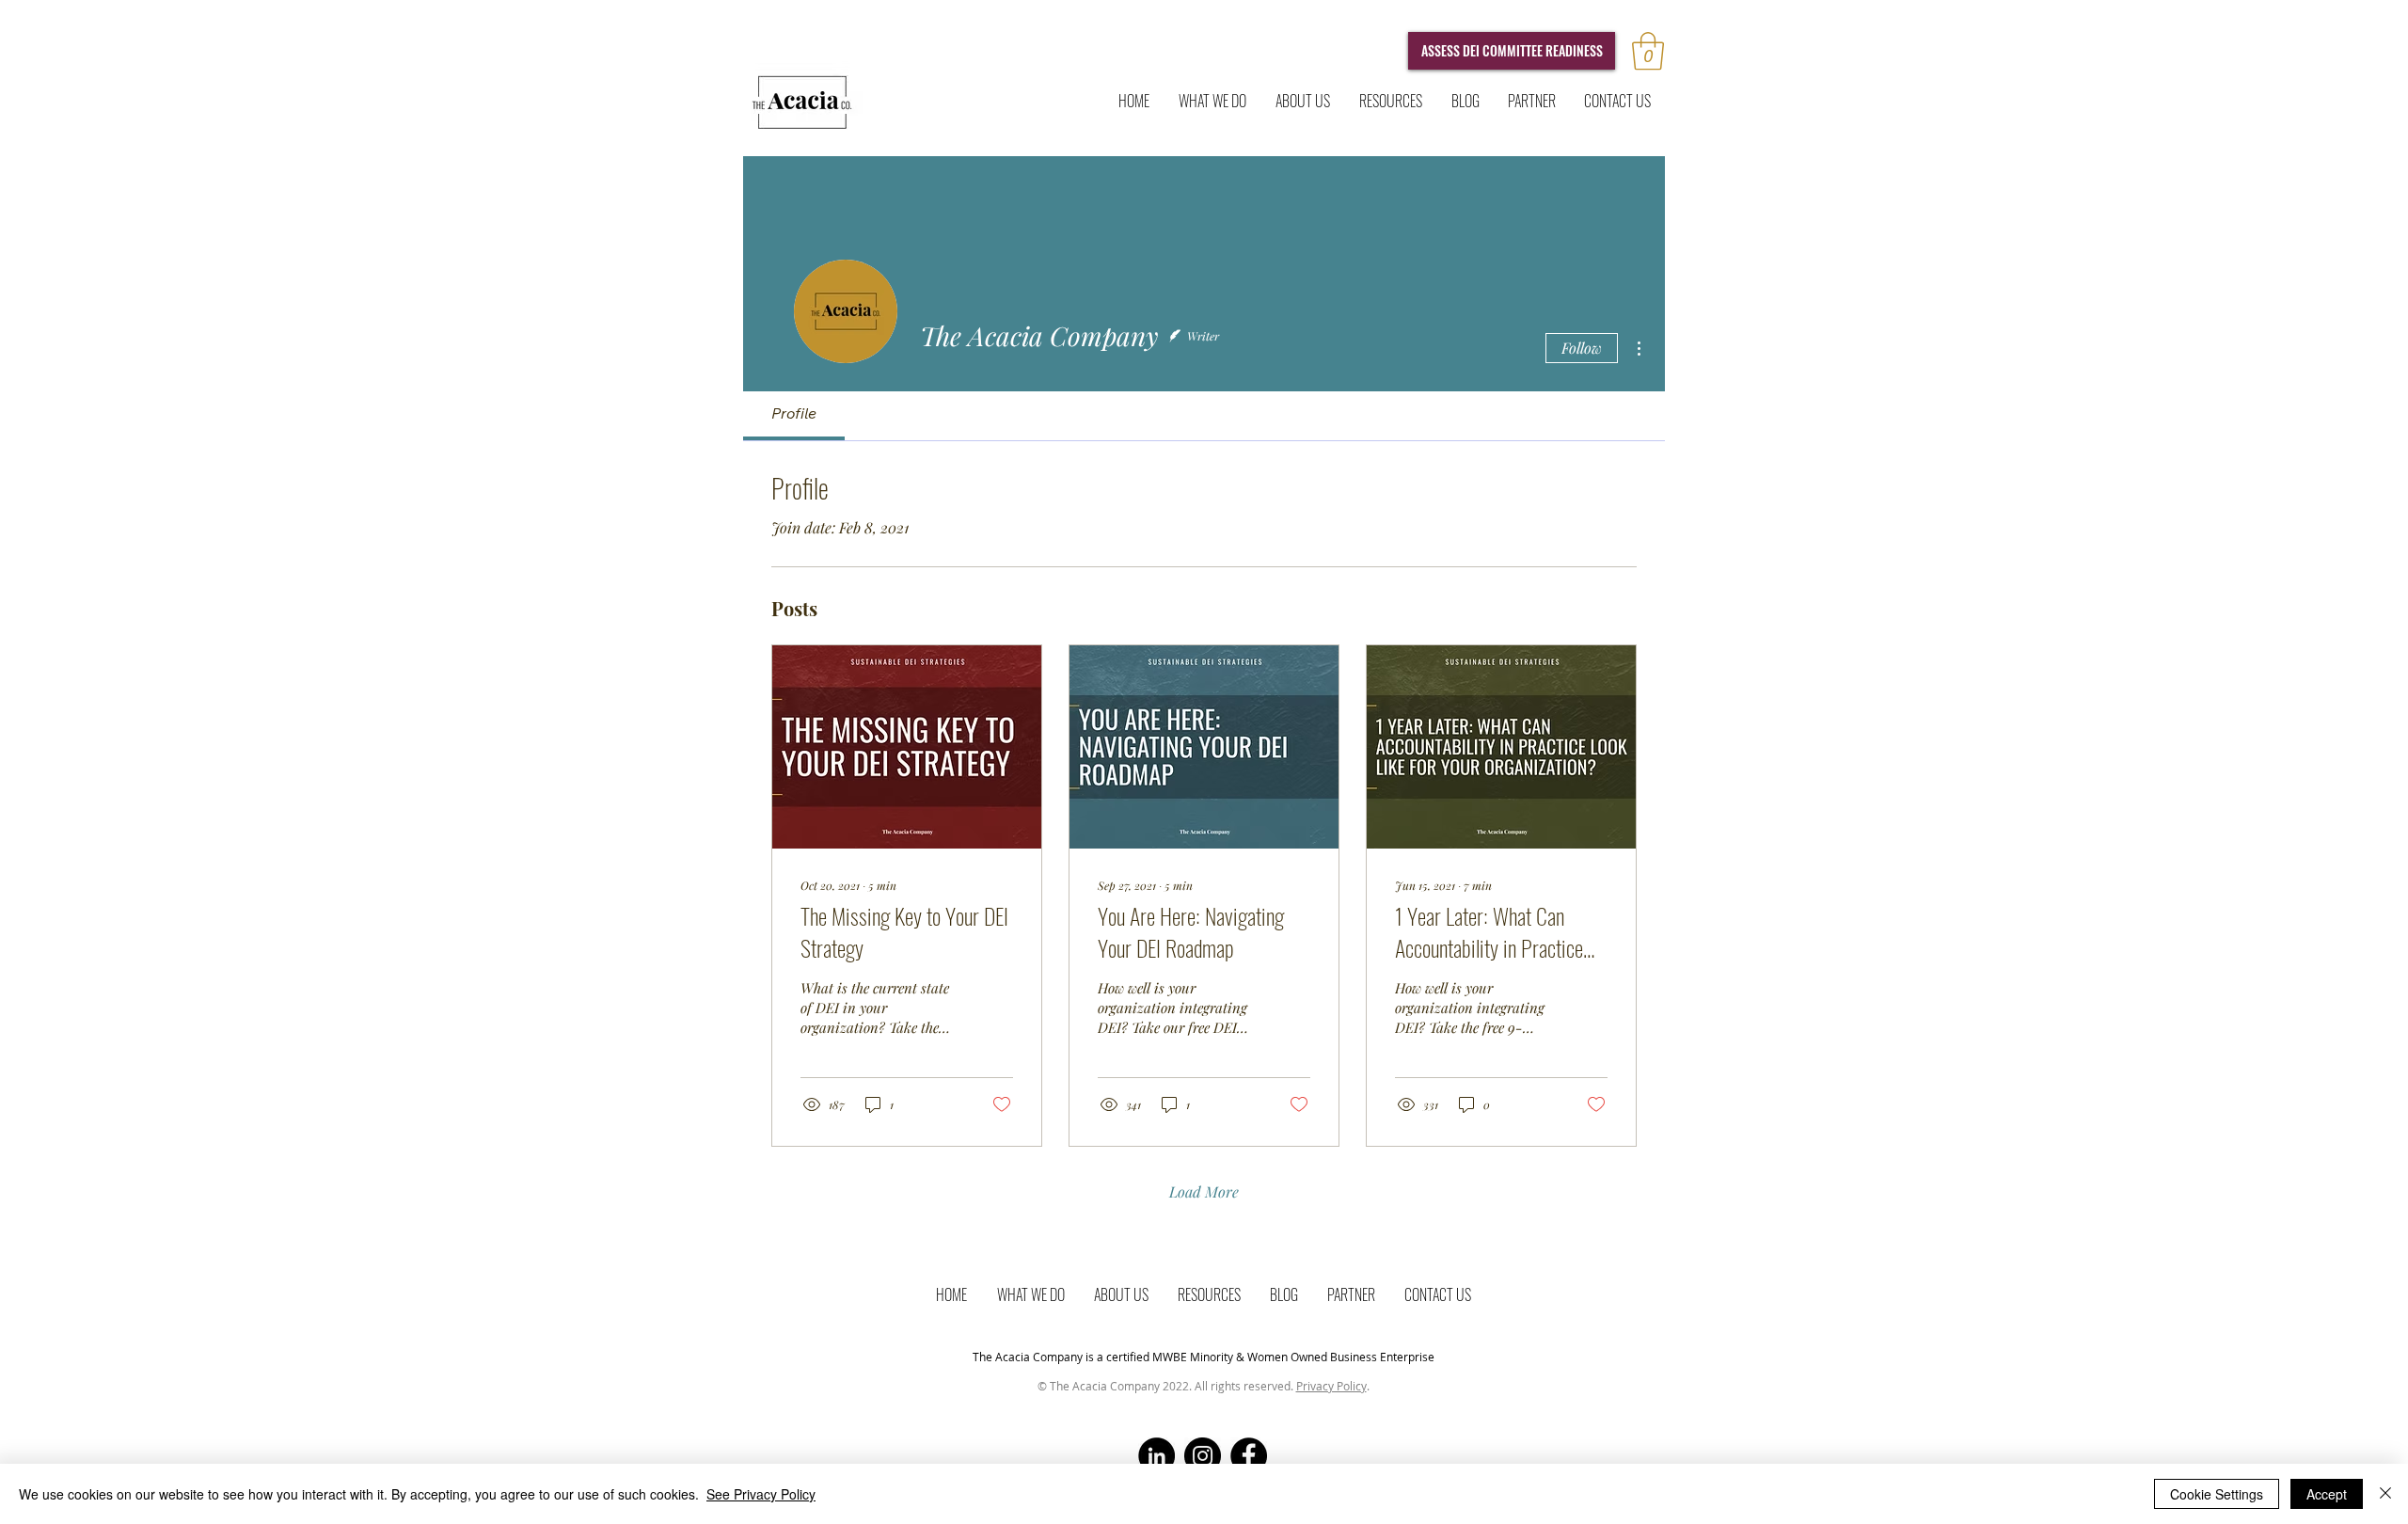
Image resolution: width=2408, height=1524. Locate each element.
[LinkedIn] (1156, 1456)
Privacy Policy (1331, 1386)
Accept (2327, 1494)
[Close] (2385, 1494)
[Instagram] (1203, 1456)
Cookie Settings (2217, 1494)
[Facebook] (1249, 1456)
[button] (1648, 51)
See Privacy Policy (761, 1494)
